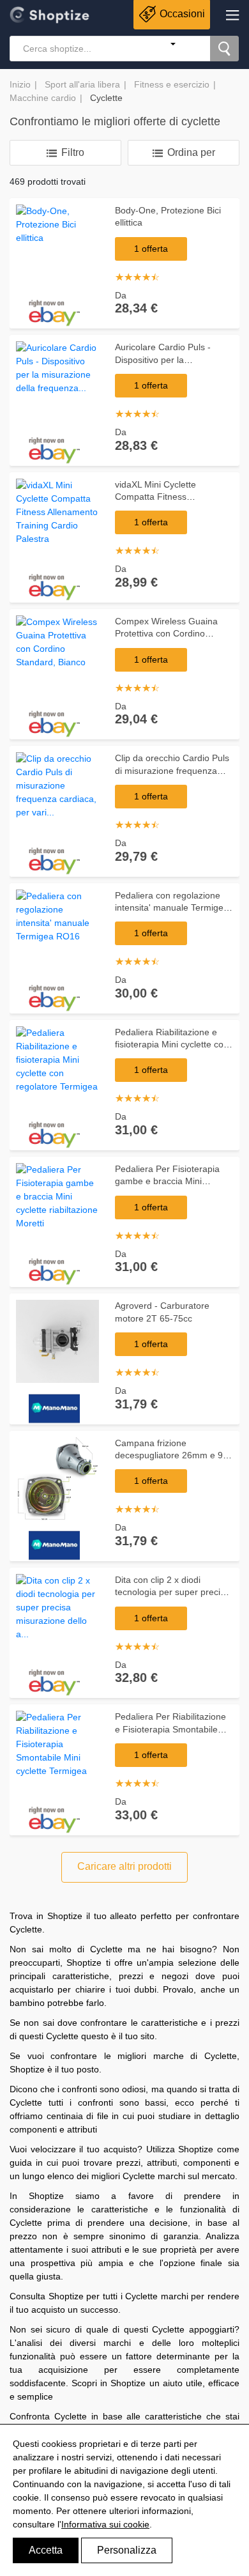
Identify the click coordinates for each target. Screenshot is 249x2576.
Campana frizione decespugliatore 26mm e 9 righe (169, 1455)
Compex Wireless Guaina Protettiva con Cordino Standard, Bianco (166, 634)
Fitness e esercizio (172, 84)
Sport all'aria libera (82, 84)
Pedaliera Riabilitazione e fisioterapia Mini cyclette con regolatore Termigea (172, 1045)
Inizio (20, 84)
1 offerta (151, 249)
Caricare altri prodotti (124, 1866)
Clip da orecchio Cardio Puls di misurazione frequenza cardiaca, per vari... (172, 770)
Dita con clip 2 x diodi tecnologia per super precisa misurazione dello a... (172, 1592)
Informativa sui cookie (105, 2524)
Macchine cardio (43, 98)
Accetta (46, 2550)
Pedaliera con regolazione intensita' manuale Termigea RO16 (172, 908)
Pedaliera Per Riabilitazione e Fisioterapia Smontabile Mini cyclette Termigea (170, 1729)
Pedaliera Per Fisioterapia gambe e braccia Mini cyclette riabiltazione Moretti (171, 1181)
